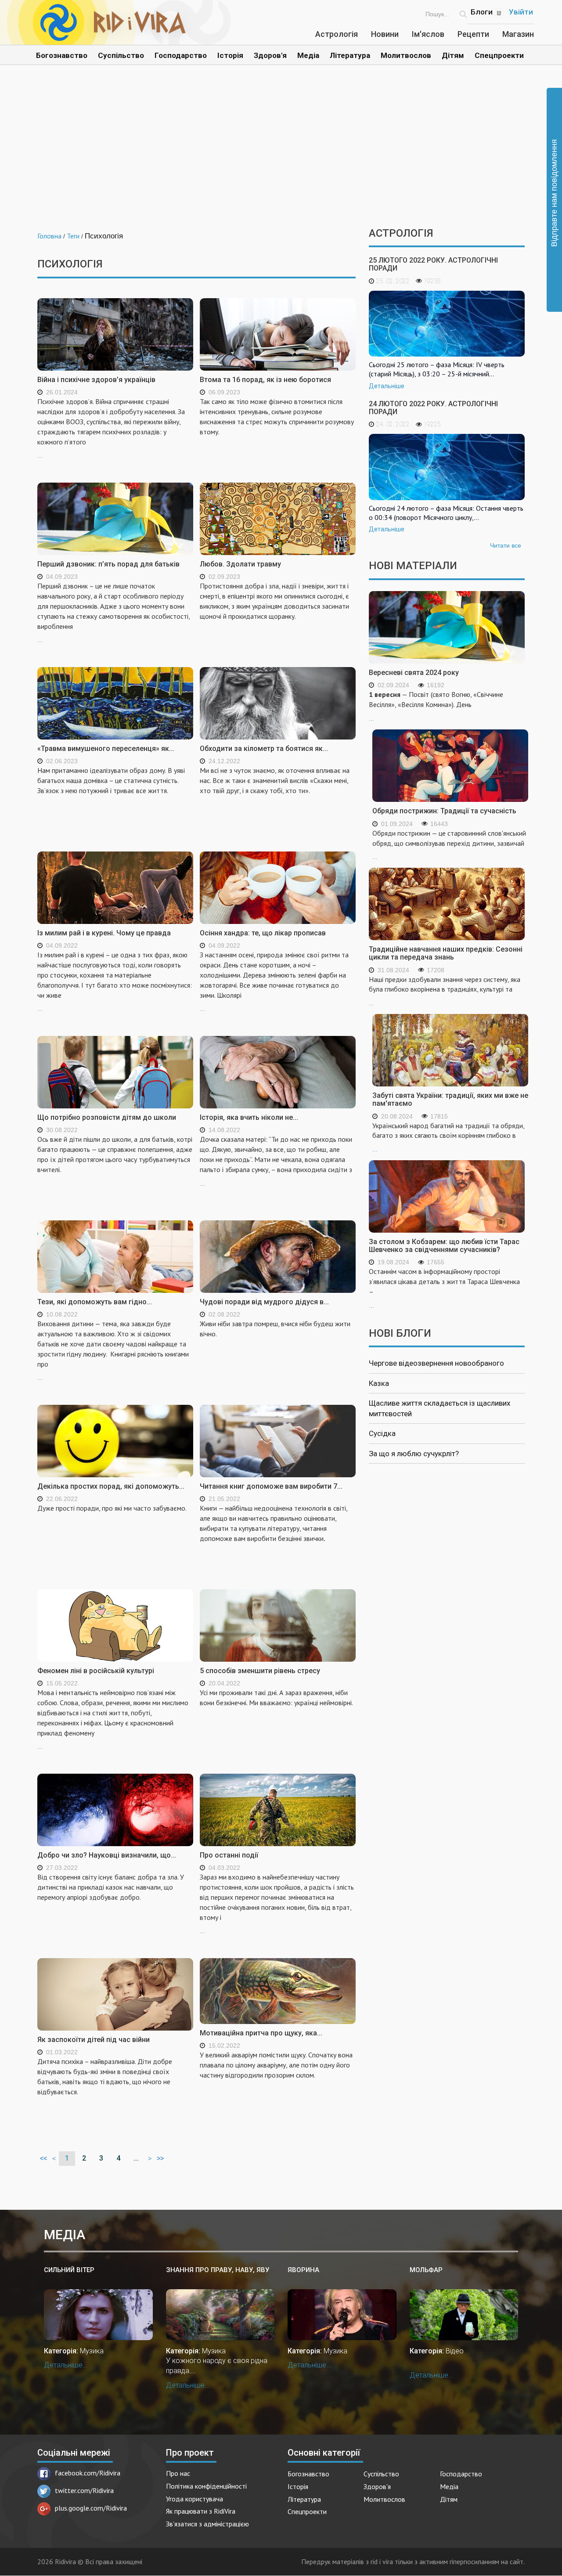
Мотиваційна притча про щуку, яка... (261, 2033)
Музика (92, 2351)
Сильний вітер (69, 2270)
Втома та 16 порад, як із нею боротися (265, 380)
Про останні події (229, 1855)
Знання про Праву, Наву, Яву (218, 2270)
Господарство (181, 55)
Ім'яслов (428, 34)
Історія (230, 55)
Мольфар (426, 2270)
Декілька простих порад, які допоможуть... (111, 1486)
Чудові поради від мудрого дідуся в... (264, 1302)
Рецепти (473, 34)
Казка (379, 1383)
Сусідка (382, 1433)
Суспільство (121, 55)
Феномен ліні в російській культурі (96, 1671)
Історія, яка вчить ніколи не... (249, 1117)
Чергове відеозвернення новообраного (436, 1363)
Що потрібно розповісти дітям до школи (107, 1117)
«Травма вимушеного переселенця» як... (106, 749)
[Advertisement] (281, 153)
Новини (385, 34)
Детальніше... (66, 2365)
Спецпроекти (499, 55)
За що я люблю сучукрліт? (414, 1454)
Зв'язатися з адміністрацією (207, 2524)
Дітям (453, 55)
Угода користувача (195, 2499)
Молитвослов (406, 55)
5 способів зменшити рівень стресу (260, 1671)
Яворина (303, 2270)
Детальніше (387, 386)
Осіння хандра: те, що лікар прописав (263, 933)
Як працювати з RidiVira (201, 2511)
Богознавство (62, 55)
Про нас (178, 2473)
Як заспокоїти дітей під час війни (94, 2040)
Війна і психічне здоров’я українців (96, 380)
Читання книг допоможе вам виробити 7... (271, 1486)
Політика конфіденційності (206, 2486)
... (111, 428)
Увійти (521, 12)
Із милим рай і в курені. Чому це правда (104, 933)
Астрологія (337, 34)
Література (350, 55)
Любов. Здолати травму (240, 564)
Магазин (518, 34)
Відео (455, 2351)
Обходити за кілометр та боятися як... (264, 749)
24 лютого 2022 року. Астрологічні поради (433, 408)
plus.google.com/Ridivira (91, 2508)
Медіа (308, 55)
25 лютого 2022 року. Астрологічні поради (433, 264)
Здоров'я (270, 55)
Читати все (506, 545)
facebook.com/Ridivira (88, 2473)
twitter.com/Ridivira (84, 2490)
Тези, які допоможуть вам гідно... (95, 1302)
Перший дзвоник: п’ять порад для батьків (108, 564)
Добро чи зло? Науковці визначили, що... (107, 1855)
